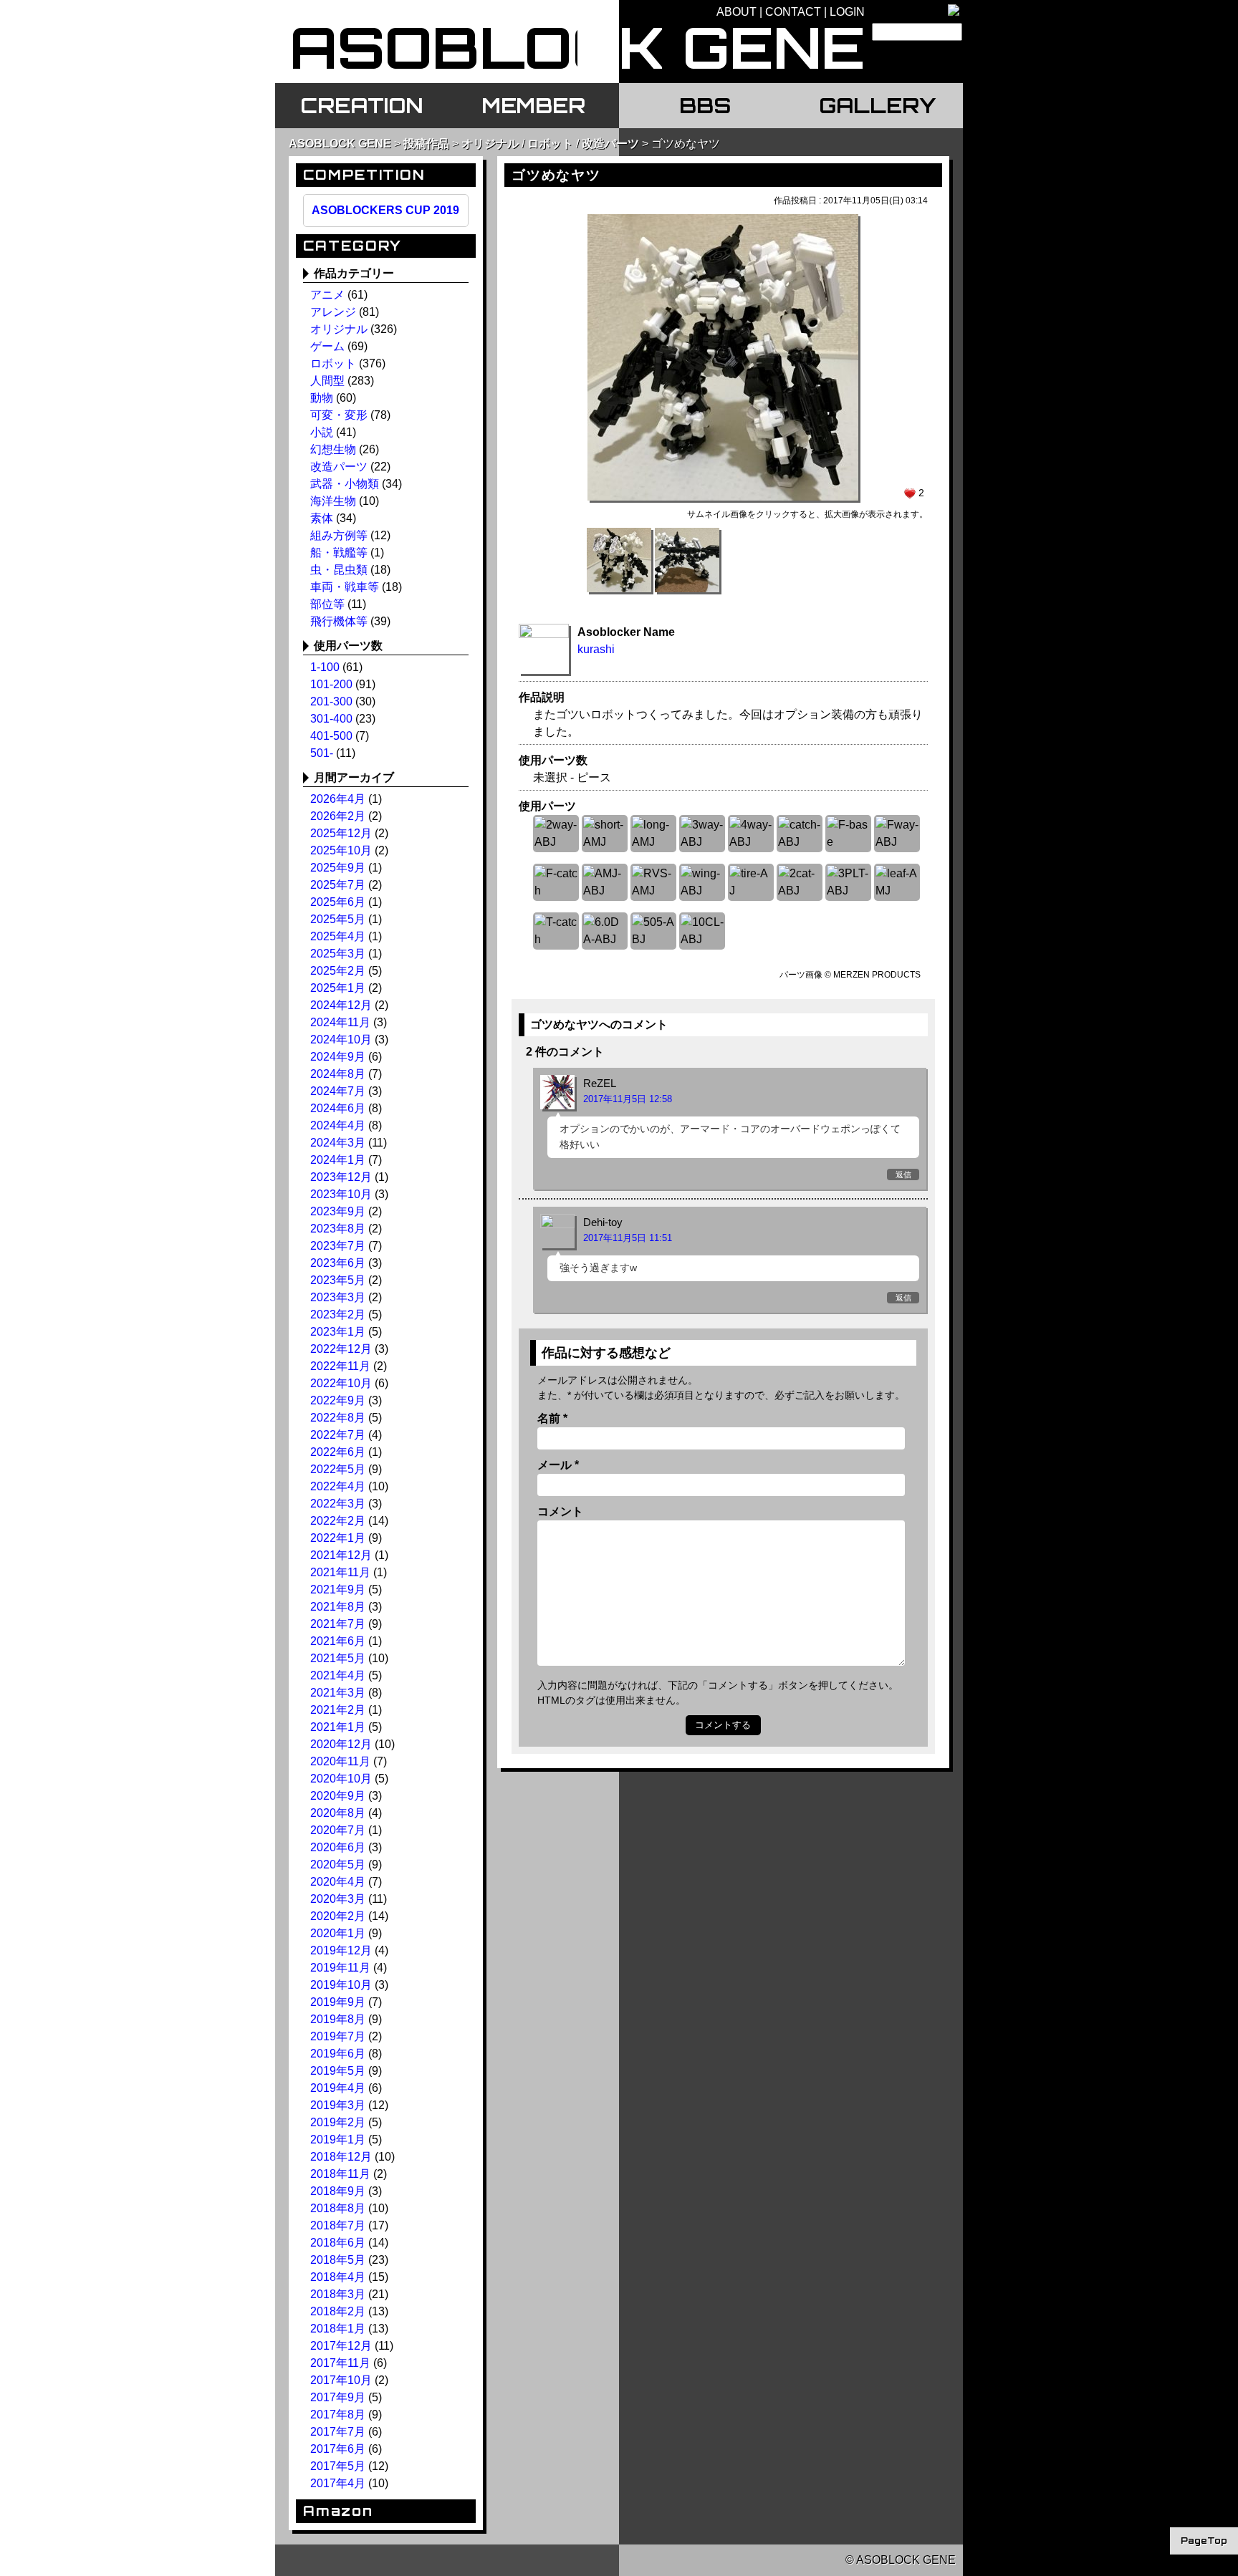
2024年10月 (341, 1039)
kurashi (596, 649)
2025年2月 (338, 971)
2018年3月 (338, 2294)
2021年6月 (338, 1641)
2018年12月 (341, 2157)
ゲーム (327, 346)
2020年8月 (338, 1813)
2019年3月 (338, 2105)
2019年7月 (338, 2036)
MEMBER (533, 105)
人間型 (327, 381)
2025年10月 (341, 850)
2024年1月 (338, 1160)
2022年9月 (338, 1400)
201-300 (331, 701)
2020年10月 (341, 1779)
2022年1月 (338, 1538)
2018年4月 (338, 2277)
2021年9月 (338, 1590)
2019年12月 (341, 1950)
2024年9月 (338, 1057)
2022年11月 (340, 1366)
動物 (322, 398)
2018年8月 (338, 2208)
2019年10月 (341, 1985)
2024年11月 (340, 1022)
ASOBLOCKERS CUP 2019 (385, 210)
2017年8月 (338, 2415)
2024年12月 (341, 1005)
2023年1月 (338, 1332)
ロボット (550, 144)
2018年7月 (338, 2225)
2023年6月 (338, 1263)
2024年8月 (338, 1074)
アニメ (327, 295)
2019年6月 (338, 2054)
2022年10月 (341, 1383)
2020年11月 (340, 1761)
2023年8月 (338, 1229)
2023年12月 (341, 1177)
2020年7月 (338, 1830)
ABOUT (736, 12)
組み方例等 (339, 535)
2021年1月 (338, 1727)
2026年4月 (338, 799)
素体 (322, 518)
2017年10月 (341, 2380)
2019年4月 (338, 2088)
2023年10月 (341, 1194)
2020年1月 (338, 1933)
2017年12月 (341, 2346)
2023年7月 (338, 1246)
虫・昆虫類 (339, 570)
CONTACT (793, 12)
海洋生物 (333, 501)
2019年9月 (338, 2002)
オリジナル (490, 144)
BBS (705, 105)
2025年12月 (341, 833)
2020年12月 (341, 1744)
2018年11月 (340, 2174)
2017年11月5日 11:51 (628, 1238)
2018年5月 (338, 2260)
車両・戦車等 (345, 587)
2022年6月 (338, 1452)
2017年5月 (338, 2466)
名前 (552, 1418)
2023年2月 (338, 1314)
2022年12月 (341, 1349)
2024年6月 (338, 1108)
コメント (560, 1511)
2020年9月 (338, 1796)
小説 (322, 432)
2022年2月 (338, 1521)
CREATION (361, 105)
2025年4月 (338, 936)
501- (322, 753)
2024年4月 (338, 1125)
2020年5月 (338, 1865)
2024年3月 (338, 1143)
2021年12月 (341, 1555)
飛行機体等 (339, 621)
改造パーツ (610, 144)
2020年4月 (338, 1882)
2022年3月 (338, 1504)
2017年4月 (338, 2483)
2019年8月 (338, 2019)
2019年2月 (338, 2122)
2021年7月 (338, 1624)
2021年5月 (338, 1658)
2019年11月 (340, 1968)
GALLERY (877, 105)
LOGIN (847, 12)
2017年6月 (338, 2449)
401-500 (331, 736)
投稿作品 (426, 144)
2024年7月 (338, 1091)
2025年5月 (338, 919)
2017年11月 (340, 2363)
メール (558, 1465)
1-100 (325, 667)
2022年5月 (338, 1469)
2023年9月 (338, 1211)
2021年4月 (338, 1675)
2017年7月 (338, 2432)
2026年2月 (338, 816)
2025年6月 (338, 902)
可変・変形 (339, 415)
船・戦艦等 (339, 553)
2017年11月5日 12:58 (628, 1099)
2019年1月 (338, 2140)
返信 (903, 1174)
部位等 (327, 604)
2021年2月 (338, 1710)
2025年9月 (338, 868)
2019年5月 (338, 2071)
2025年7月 (338, 885)
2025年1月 (338, 988)
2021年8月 (338, 1607)
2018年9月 (338, 2191)
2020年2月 (338, 1916)
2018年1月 (338, 2329)
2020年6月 (338, 1847)
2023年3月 (338, 1297)
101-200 (331, 684)
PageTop (1204, 2541)
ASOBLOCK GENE (340, 144)
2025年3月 (338, 954)
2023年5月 (338, 1280)
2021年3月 (338, 1693)
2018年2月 (338, 2311)
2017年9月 (338, 2397)
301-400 (331, 719)
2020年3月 (338, 1899)
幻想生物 (333, 449)
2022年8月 (338, 1418)
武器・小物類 (345, 484)
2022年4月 (338, 1486)
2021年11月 (340, 1572)
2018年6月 (338, 2243)
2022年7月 (338, 1435)
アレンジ (333, 312)
